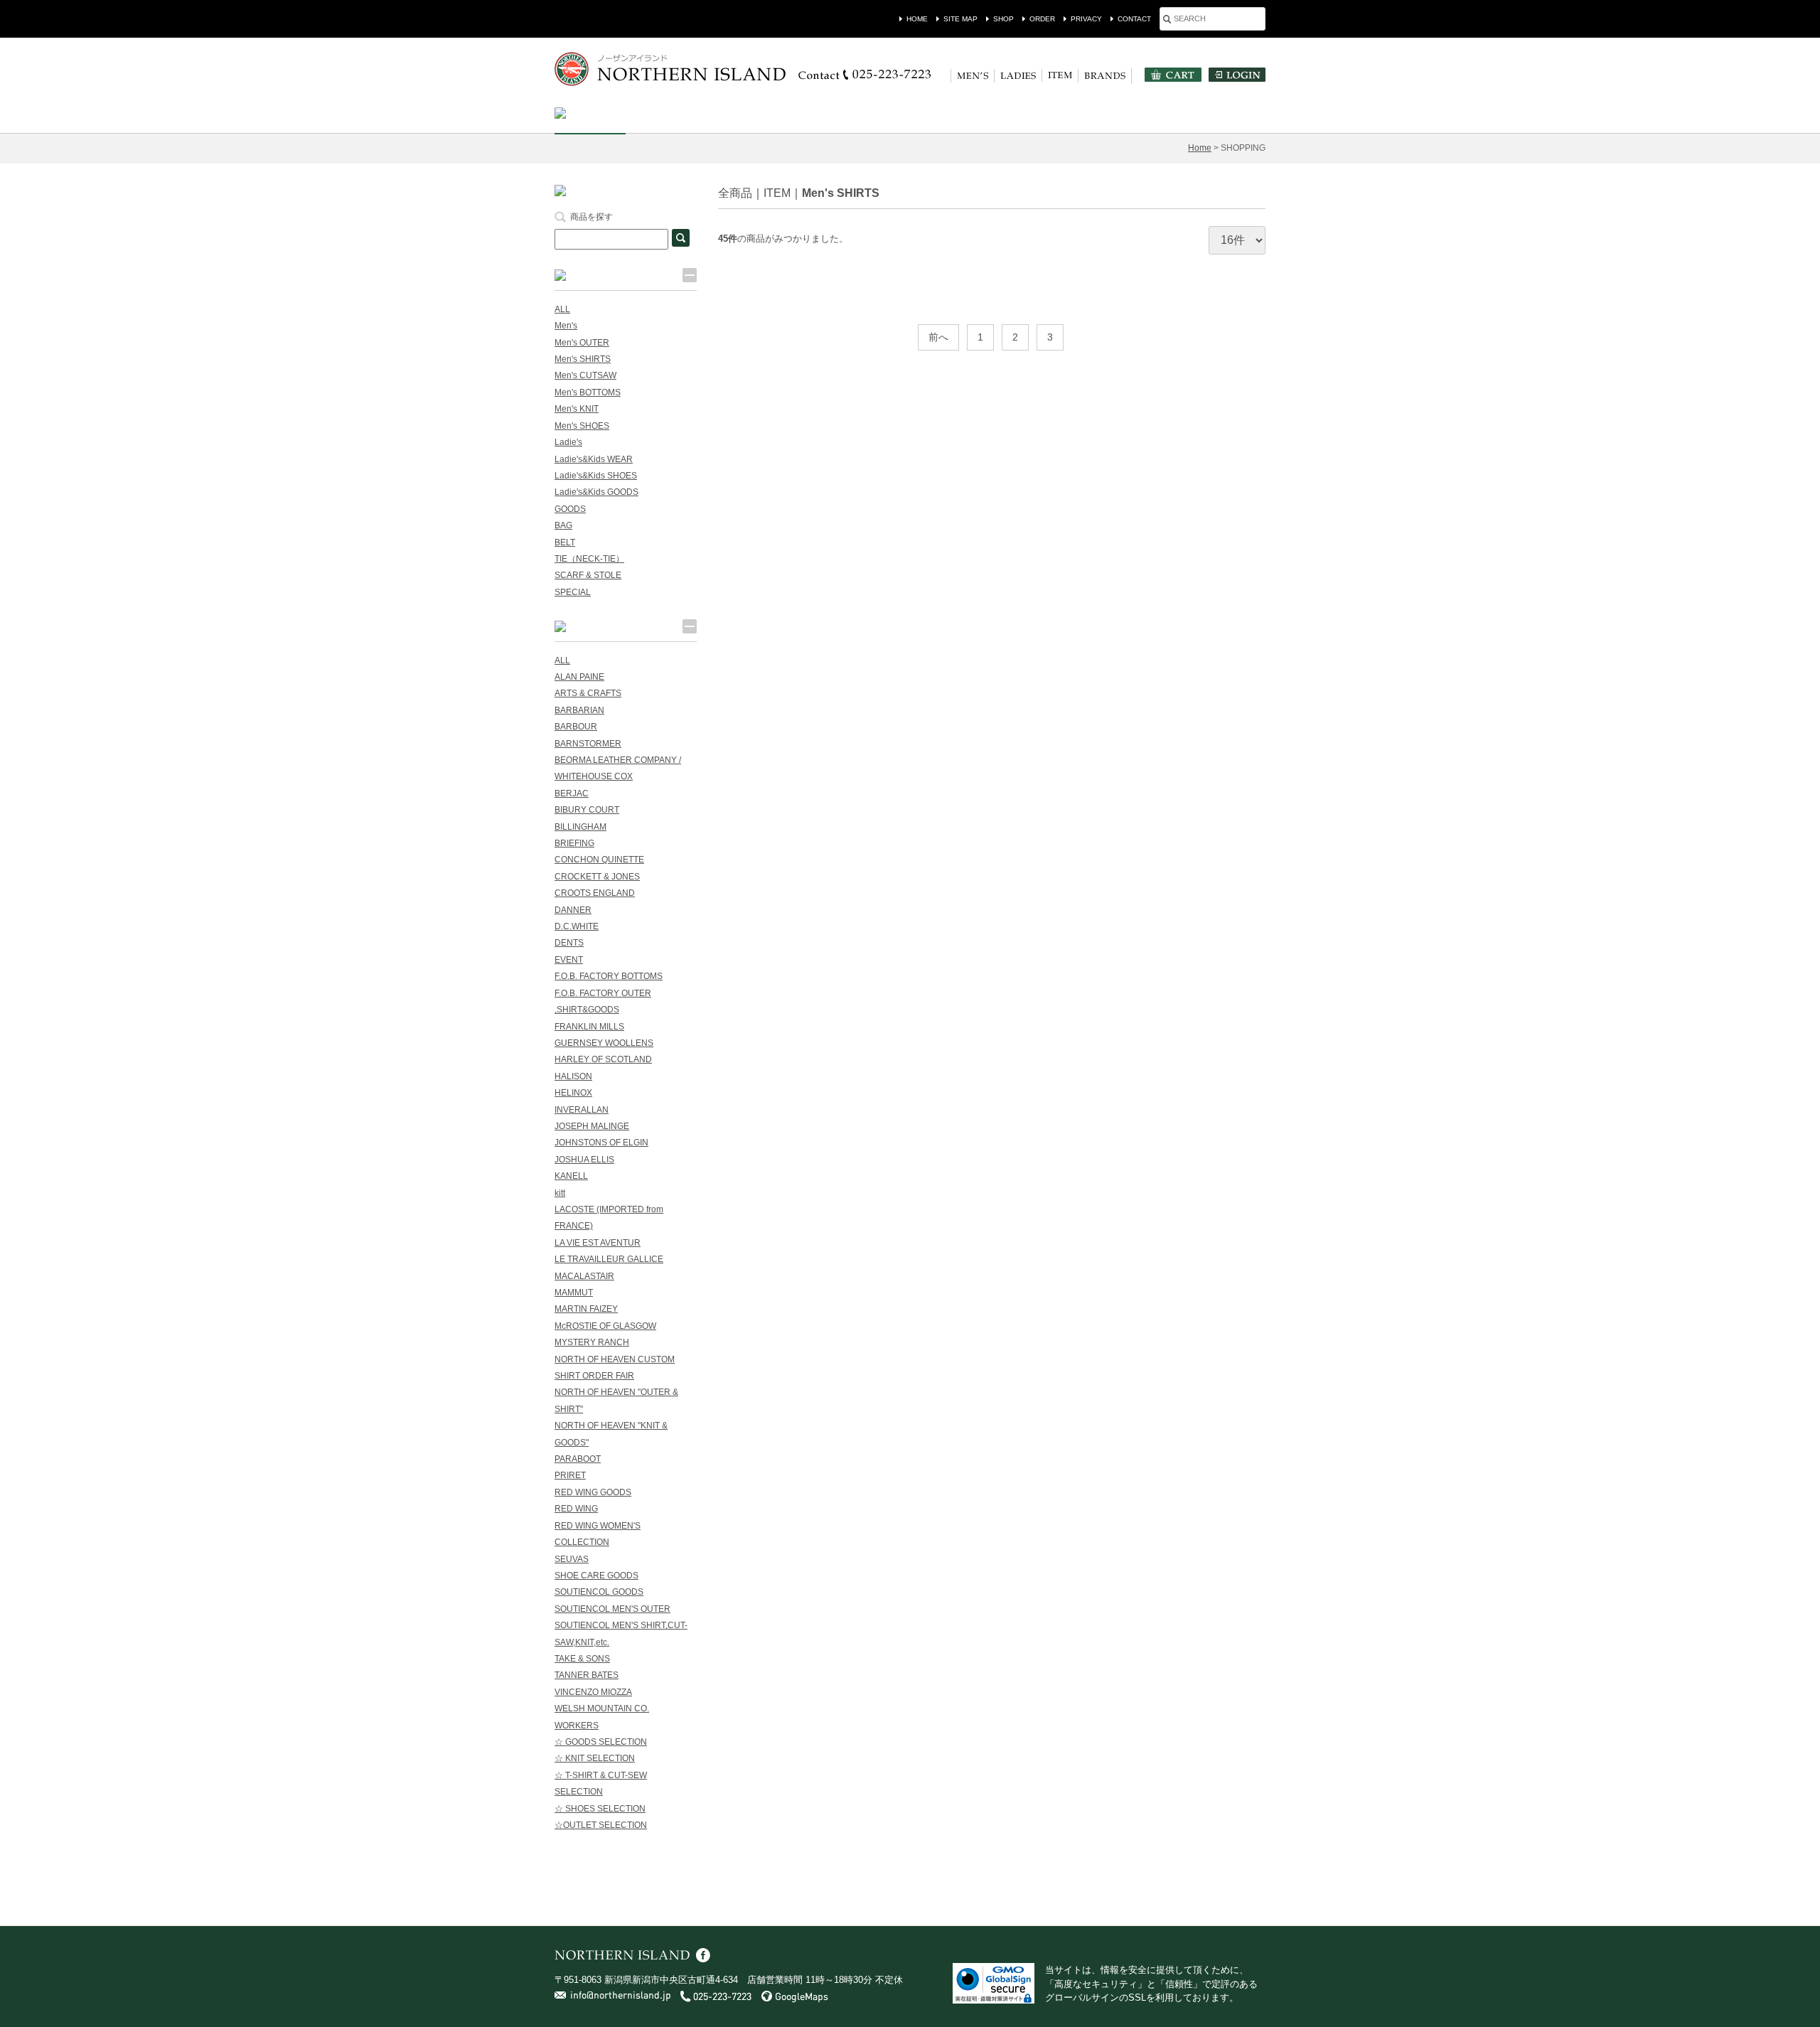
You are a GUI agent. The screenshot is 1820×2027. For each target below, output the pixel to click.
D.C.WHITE (577, 926)
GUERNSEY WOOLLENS (604, 1043)
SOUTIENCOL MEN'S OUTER (612, 1609)
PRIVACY (1086, 19)
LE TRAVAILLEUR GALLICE (609, 1259)
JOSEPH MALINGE (592, 1126)
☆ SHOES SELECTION (600, 1809)
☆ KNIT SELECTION (595, 1758)
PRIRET (570, 1475)
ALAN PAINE (579, 677)
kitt (560, 1193)
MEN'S (973, 76)
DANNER (573, 910)
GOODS (570, 509)
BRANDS (1105, 76)
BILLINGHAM (580, 827)
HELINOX (573, 1093)
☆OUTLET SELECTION (601, 1825)
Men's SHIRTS (841, 193)
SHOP (1003, 19)
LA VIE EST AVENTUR (598, 1243)
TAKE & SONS (582, 1659)
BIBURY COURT (587, 810)
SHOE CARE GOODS (596, 1576)
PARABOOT (578, 1459)
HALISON (573, 1076)
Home (1200, 148)
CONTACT (1134, 19)
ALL (562, 309)
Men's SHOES (582, 426)
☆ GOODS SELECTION (601, 1742)
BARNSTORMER (588, 744)
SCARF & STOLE (588, 575)
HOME (917, 19)
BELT (565, 542)
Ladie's (568, 442)
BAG (563, 525)
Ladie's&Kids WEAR (594, 459)
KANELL (571, 1176)
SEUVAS (572, 1559)
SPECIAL (573, 592)
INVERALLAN (582, 1110)
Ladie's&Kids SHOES (596, 476)
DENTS (569, 943)
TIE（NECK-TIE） (589, 559)
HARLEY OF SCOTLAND (603, 1059)
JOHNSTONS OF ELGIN (601, 1143)
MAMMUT (574, 1293)
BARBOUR (576, 727)
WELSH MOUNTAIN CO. (602, 1708)
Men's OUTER (582, 343)
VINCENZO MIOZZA (593, 1692)
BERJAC (572, 793)
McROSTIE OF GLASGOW (605, 1326)
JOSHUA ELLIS (584, 1160)
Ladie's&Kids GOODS (596, 492)
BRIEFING (574, 843)
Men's (566, 326)
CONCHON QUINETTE (599, 860)
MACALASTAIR (584, 1276)
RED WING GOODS (593, 1492)
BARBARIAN (579, 710)
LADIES (1018, 76)
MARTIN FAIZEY (586, 1309)
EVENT (569, 960)
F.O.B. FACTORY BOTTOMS (609, 976)
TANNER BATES (587, 1675)
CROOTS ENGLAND (595, 893)
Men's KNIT (577, 409)
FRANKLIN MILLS (589, 1027)
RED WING (576, 1509)
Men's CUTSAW (585, 375)
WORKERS (577, 1726)
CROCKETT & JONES (597, 877)
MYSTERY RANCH (592, 1342)
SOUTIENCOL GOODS (599, 1592)
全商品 (735, 193)
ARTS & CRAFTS (588, 693)
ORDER (1042, 19)
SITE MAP (960, 19)
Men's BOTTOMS (588, 392)
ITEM (1060, 75)
